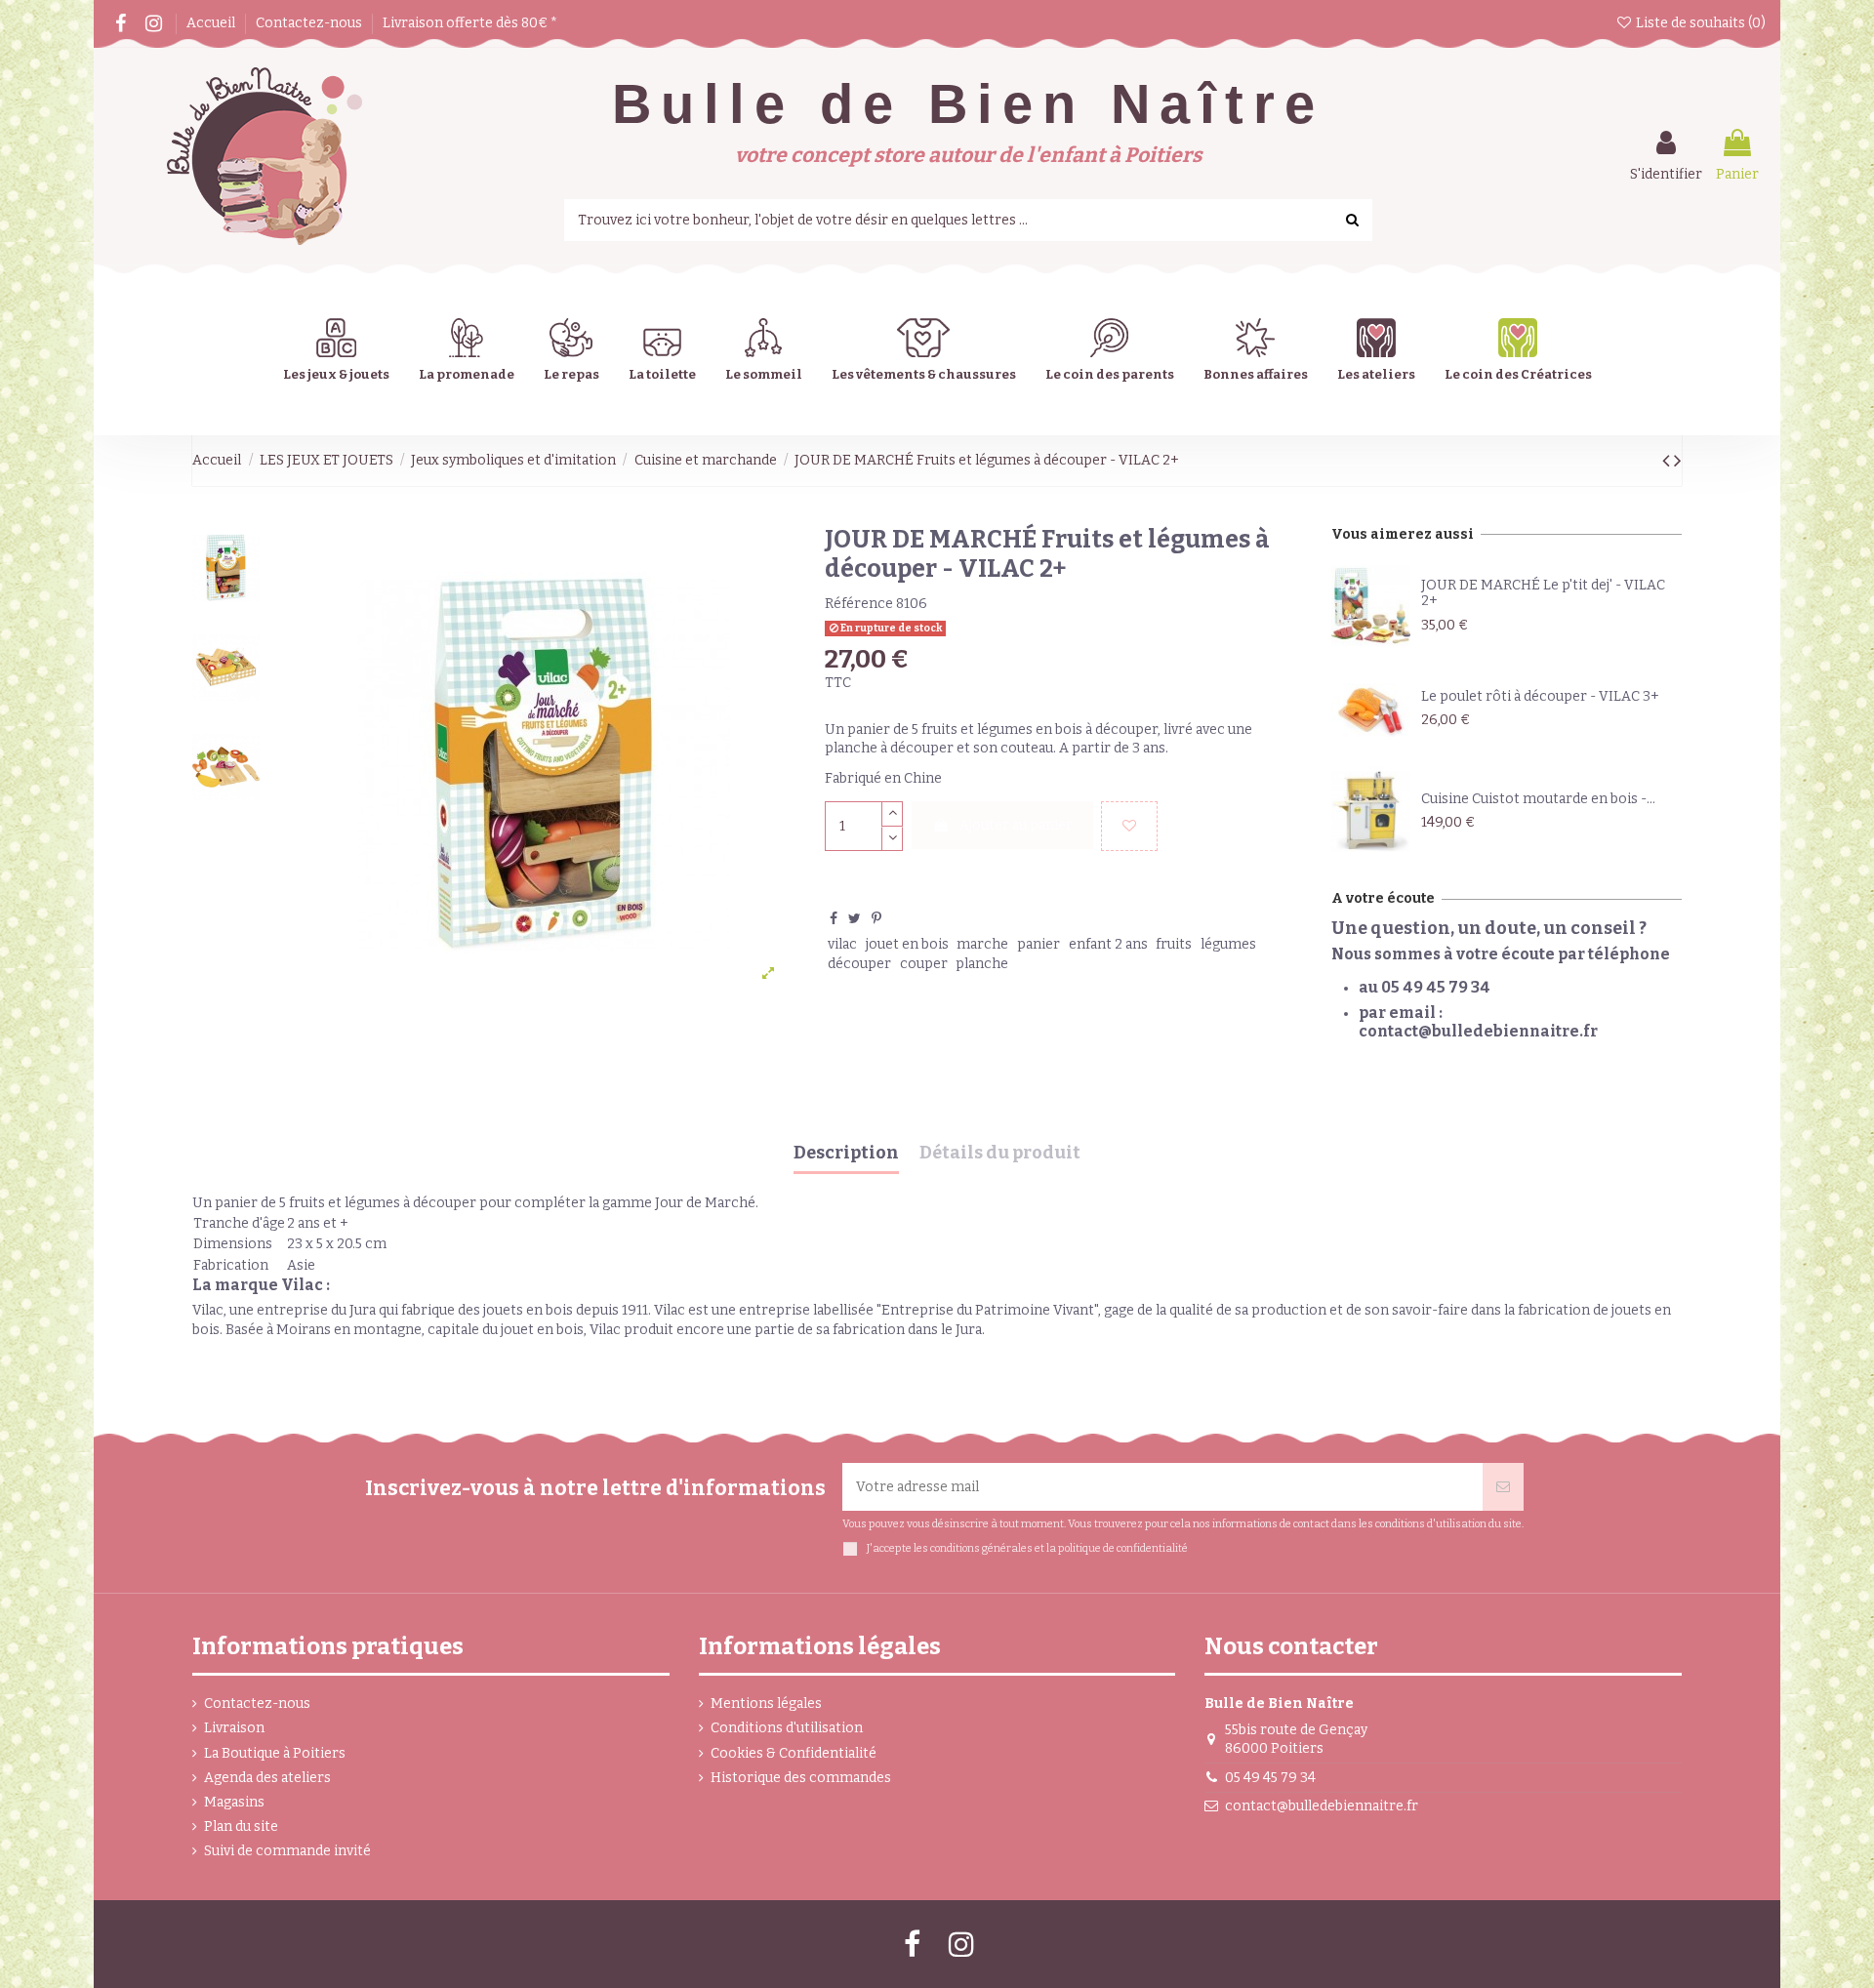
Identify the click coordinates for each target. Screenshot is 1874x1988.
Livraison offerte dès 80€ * (470, 23)
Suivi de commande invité (287, 1851)
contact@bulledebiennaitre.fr (1322, 1806)
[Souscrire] (1503, 1487)
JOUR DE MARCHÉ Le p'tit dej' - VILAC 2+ (1543, 593)
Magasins (234, 1802)
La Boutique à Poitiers (275, 1753)
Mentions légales (766, 1704)
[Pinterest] (876, 919)
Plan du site (241, 1826)
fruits (1174, 944)
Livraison (234, 1728)
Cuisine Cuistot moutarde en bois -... (1538, 799)
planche (982, 964)
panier (1039, 944)
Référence (859, 604)
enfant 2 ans (1108, 944)
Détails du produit (1000, 1154)
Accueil (212, 23)
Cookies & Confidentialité (794, 1753)
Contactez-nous (310, 23)
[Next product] (1678, 461)
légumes (1228, 944)
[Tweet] (855, 919)
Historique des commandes (801, 1778)
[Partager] (834, 919)
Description (846, 1154)
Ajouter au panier (1016, 825)
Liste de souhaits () (1699, 23)
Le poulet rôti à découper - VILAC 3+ (1540, 696)
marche (982, 944)
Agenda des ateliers (267, 1778)
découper (859, 964)
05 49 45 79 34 (1270, 1778)
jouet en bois (907, 944)
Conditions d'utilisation (787, 1728)
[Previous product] (1668, 461)
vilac (842, 944)
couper (924, 964)
